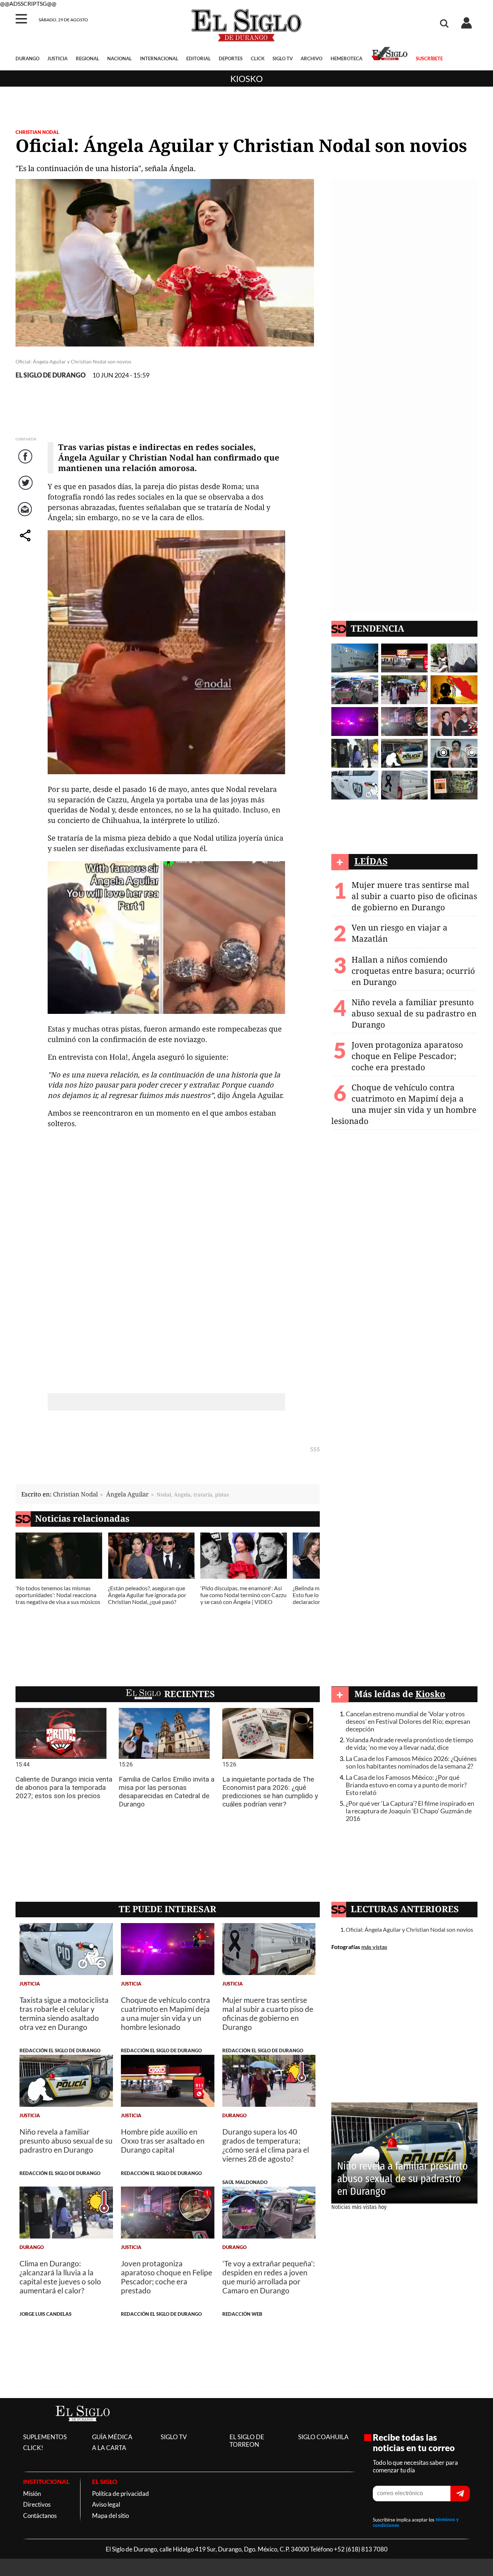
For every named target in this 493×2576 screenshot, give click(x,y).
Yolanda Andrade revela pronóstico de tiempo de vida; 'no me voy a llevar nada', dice (409, 1744)
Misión (32, 2494)
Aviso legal (106, 2504)
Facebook (26, 464)
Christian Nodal (37, 132)
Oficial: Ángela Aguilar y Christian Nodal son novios (409, 1929)
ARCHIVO (311, 58)
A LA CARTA (109, 2448)
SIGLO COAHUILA (323, 2437)
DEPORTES (231, 58)
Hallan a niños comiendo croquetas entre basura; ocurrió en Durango (413, 971)
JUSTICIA (57, 58)
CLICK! (33, 2448)
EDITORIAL (198, 58)
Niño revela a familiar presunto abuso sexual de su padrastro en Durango (414, 1013)
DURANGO (27, 58)
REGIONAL (88, 58)
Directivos (37, 2504)
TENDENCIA (378, 628)
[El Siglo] (83, 2429)
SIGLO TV (283, 58)
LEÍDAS (371, 861)
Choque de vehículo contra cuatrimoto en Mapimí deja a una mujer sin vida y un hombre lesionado (404, 1104)
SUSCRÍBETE (429, 58)
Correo (26, 517)
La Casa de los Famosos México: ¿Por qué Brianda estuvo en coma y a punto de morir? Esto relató (406, 1785)
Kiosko (247, 79)
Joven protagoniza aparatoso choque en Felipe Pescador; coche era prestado (407, 1056)
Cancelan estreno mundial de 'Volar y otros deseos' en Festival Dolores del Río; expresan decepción (408, 1721)
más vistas (374, 1947)
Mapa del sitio (110, 2516)
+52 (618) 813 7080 (361, 2549)
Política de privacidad (121, 2494)
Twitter (26, 490)
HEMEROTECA (346, 58)
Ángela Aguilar (127, 1494)
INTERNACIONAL (159, 58)
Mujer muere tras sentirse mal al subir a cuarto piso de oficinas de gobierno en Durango (414, 896)
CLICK (258, 58)
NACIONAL (119, 58)
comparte (26, 543)
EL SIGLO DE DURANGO (51, 375)
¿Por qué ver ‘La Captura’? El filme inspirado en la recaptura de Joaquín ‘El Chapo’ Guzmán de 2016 (410, 1811)
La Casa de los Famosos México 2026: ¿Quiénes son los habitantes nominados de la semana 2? (411, 1762)
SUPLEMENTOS (45, 2437)
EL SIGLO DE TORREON (247, 2441)
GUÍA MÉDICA (112, 2437)
